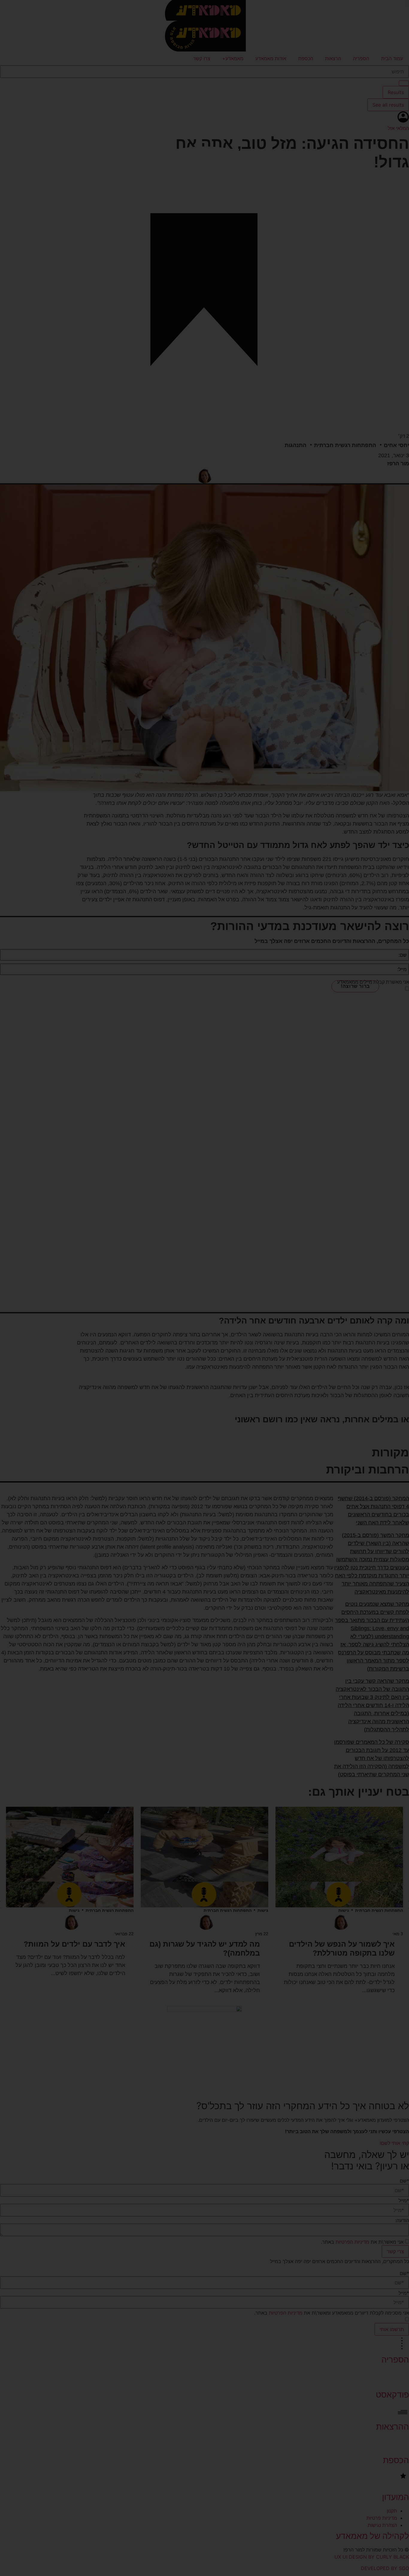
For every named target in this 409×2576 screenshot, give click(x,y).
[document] (205, 1288)
